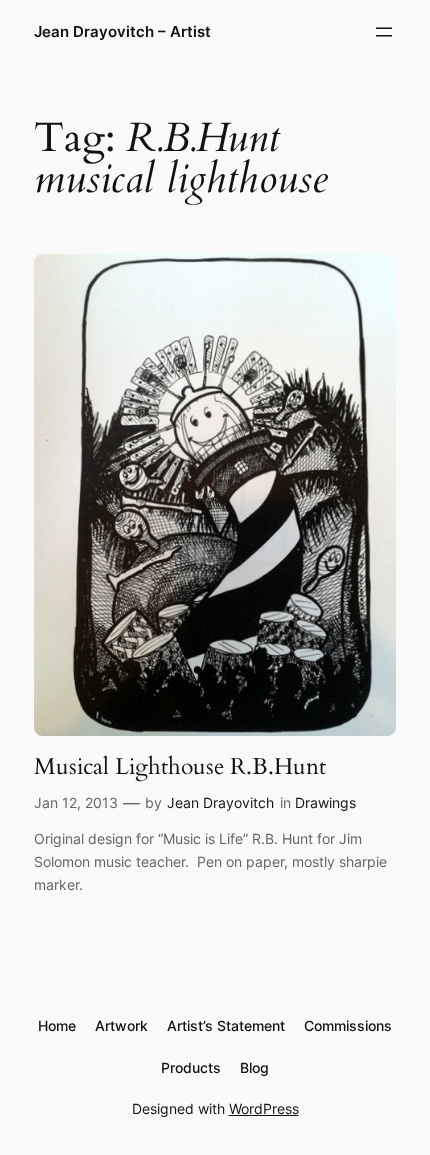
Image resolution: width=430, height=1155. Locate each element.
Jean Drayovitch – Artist (122, 32)
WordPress (264, 1108)
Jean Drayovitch (220, 802)
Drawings (325, 802)
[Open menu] (384, 32)
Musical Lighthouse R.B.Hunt (180, 767)
